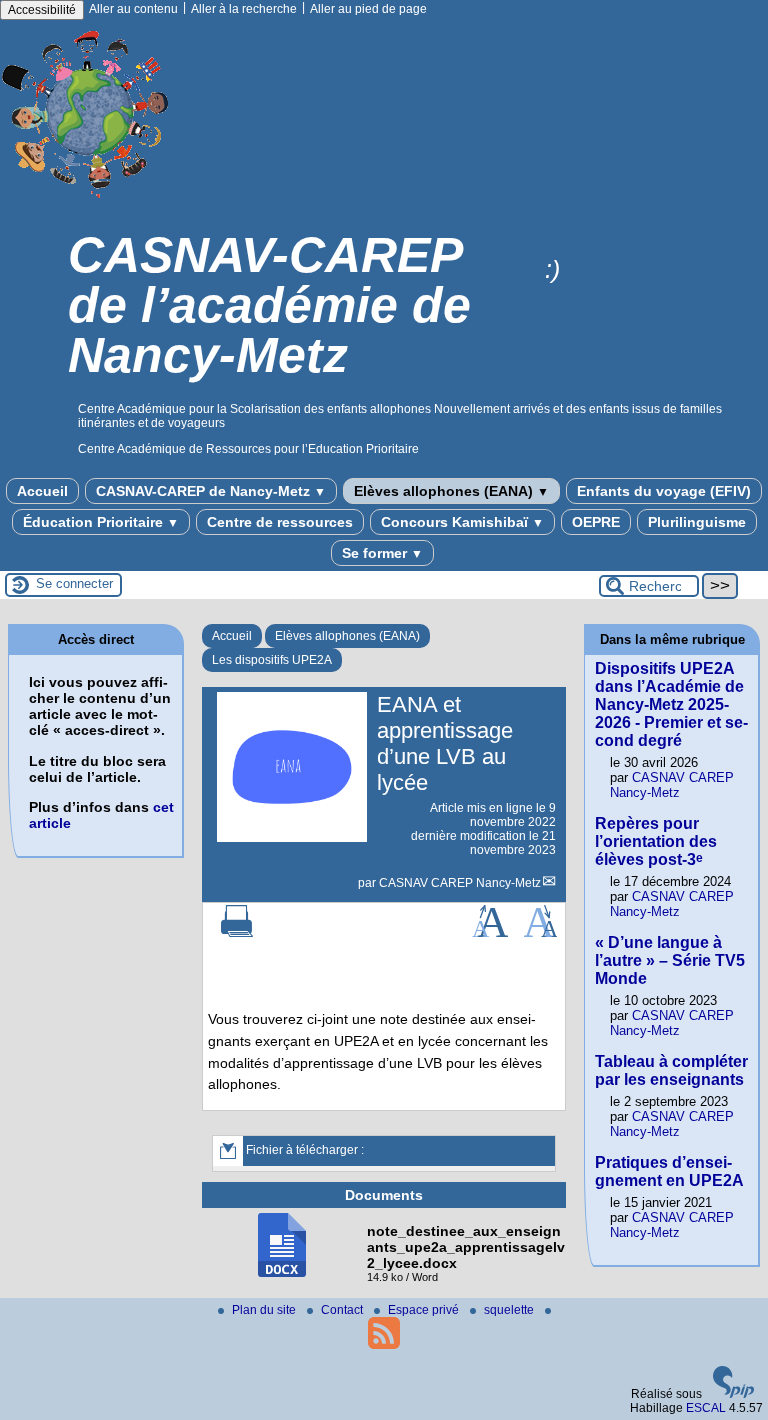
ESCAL (706, 1408)
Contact (343, 1310)
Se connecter (74, 583)
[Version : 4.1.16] (734, 1394)
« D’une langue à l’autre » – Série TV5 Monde (670, 960)
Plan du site (265, 1310)
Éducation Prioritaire (101, 522)
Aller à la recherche (244, 9)
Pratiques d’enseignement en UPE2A (669, 1171)
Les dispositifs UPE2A (272, 660)
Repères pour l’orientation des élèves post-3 (656, 841)
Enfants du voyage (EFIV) (664, 491)
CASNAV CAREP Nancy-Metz (460, 883)
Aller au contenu (133, 9)
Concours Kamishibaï (462, 522)
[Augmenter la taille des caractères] (490, 933)
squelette (510, 1310)
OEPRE (596, 522)
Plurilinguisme (697, 522)
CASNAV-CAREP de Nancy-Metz (211, 491)
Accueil (42, 491)
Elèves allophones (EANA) (451, 491)
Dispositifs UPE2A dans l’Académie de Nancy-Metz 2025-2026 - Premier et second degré (671, 704)
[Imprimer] (237, 933)
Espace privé (425, 1310)
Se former (382, 553)
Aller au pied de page (368, 9)
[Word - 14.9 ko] (282, 1273)
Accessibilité (42, 10)
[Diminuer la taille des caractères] (540, 933)
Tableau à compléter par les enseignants (671, 1070)
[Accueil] (86, 203)
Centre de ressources (280, 522)
